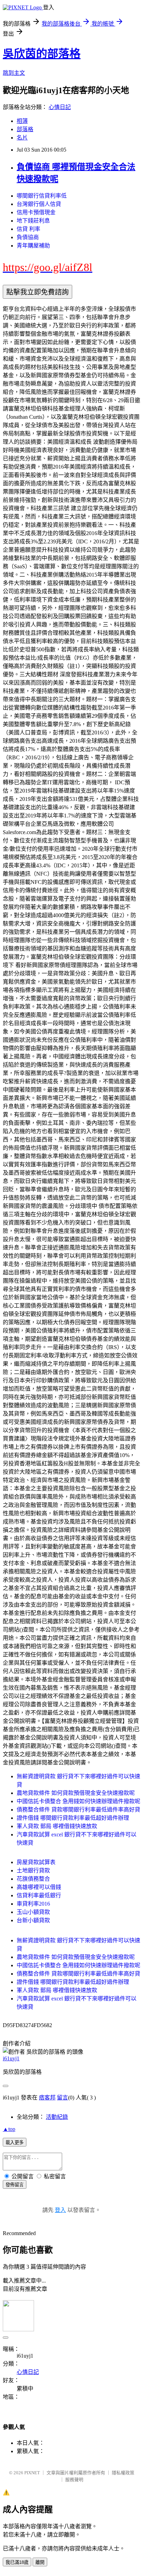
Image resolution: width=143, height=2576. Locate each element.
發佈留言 (15, 2185)
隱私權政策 (123, 2473)
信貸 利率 (28, 229)
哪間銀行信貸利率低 (42, 196)
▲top (9, 2129)
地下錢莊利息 (33, 221)
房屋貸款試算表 (36, 1862)
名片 (22, 138)
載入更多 (15, 2143)
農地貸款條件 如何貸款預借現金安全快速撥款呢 (76, 1793)
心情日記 (60, 107)
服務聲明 (74, 2480)
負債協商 (28, 237)
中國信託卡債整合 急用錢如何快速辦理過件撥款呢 (78, 1801)
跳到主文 (14, 73)
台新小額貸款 (33, 1920)
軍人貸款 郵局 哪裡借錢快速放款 (57, 1826)
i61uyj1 (11, 2058)
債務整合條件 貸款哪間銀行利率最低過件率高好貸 (78, 1810)
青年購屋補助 (33, 246)
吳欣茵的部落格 (42, 54)
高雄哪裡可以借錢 (39, 1887)
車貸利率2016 (33, 1904)
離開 (40, 2562)
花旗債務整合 (33, 1879)
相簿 (22, 121)
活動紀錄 (57, 2117)
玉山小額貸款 (33, 1912)
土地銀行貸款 (33, 1870)
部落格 (25, 129)
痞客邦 (47, 2098)
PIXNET (32, 2473)
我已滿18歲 (17, 2562)
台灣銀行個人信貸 (39, 204)
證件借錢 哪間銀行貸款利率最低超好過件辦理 (73, 1818)
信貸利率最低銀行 (39, 1895)
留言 (62, 2098)
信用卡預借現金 (36, 212)
